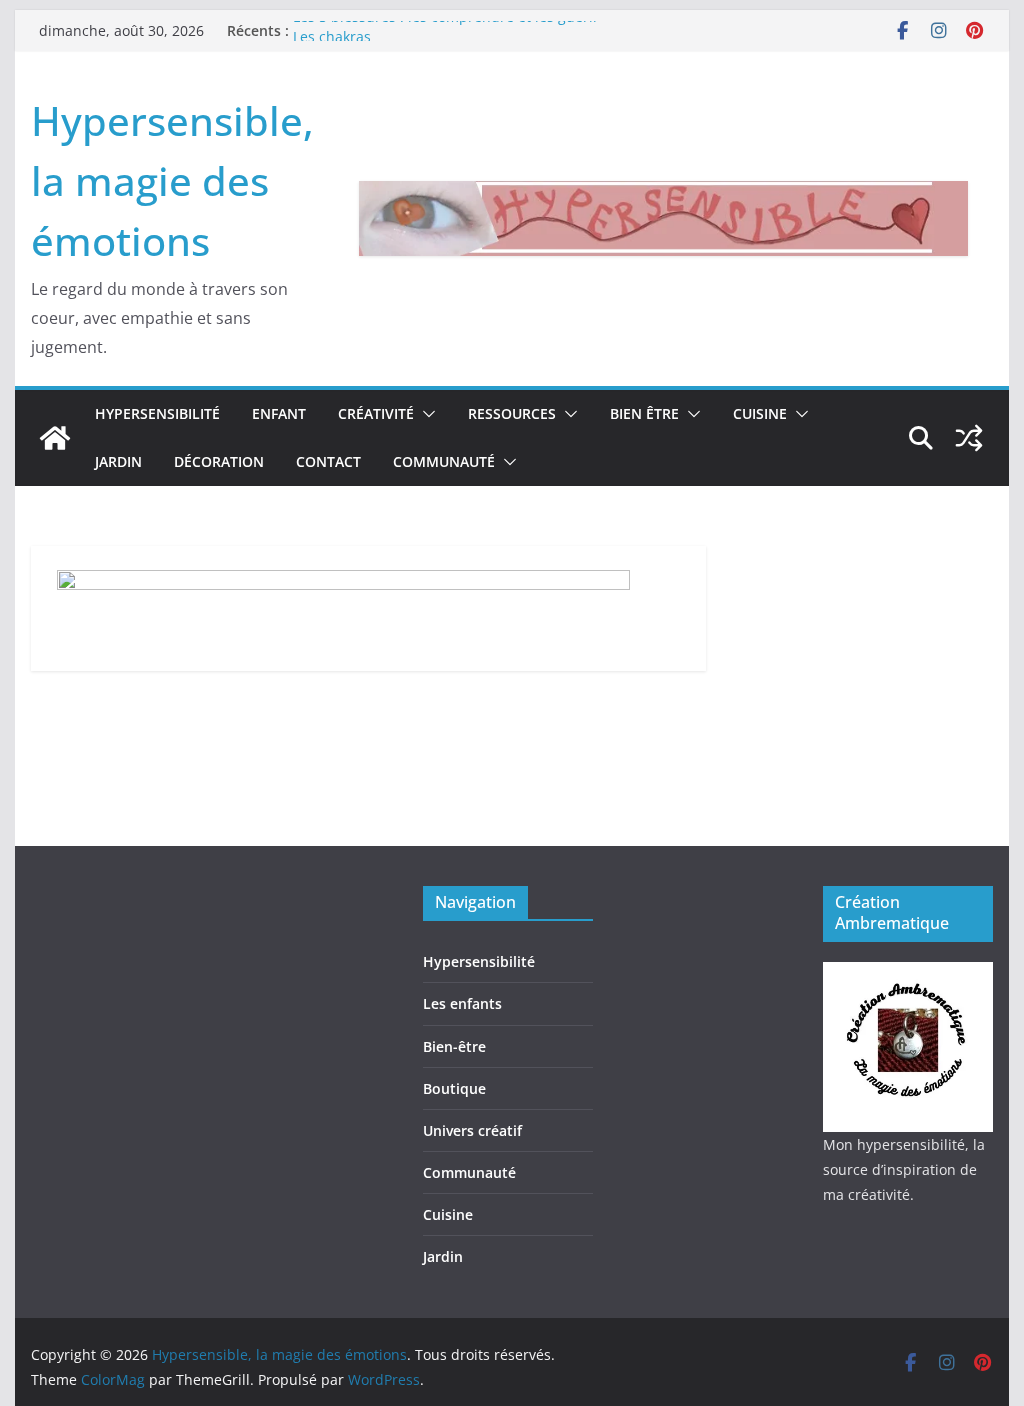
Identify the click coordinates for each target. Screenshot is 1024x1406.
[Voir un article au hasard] (969, 438)
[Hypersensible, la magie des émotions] (55, 438)
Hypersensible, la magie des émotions (172, 180)
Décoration (219, 461)
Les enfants (462, 1003)
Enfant (279, 413)
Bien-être (454, 1046)
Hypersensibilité (157, 413)
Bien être (644, 413)
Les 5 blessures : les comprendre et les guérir (446, 24)
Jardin (118, 461)
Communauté (444, 461)
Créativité (376, 413)
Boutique (454, 1088)
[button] (425, 414)
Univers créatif (472, 1130)
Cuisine (760, 413)
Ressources (512, 413)
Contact (328, 461)
